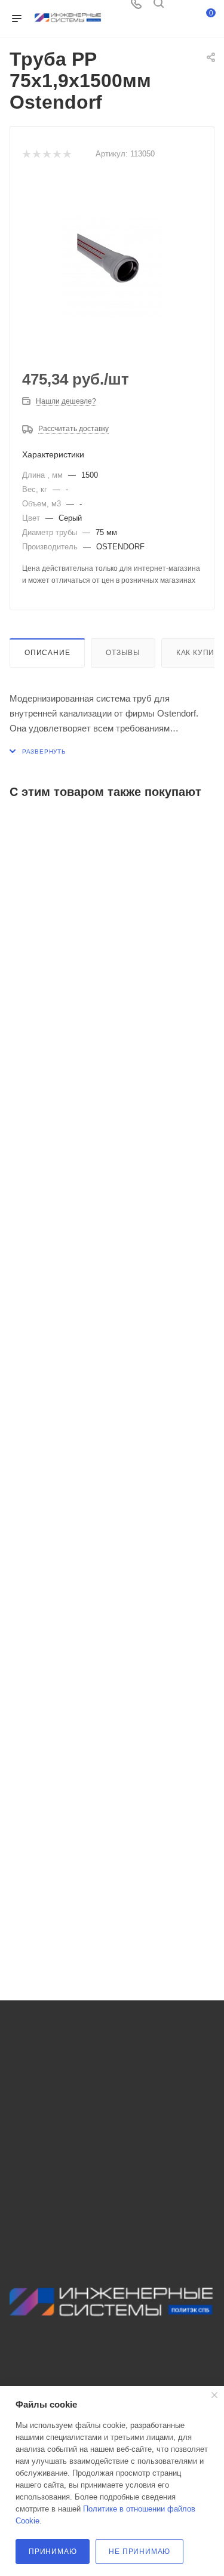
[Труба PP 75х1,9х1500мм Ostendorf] (112, 267)
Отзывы (123, 653)
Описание (47, 653)
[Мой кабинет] (181, 7)
